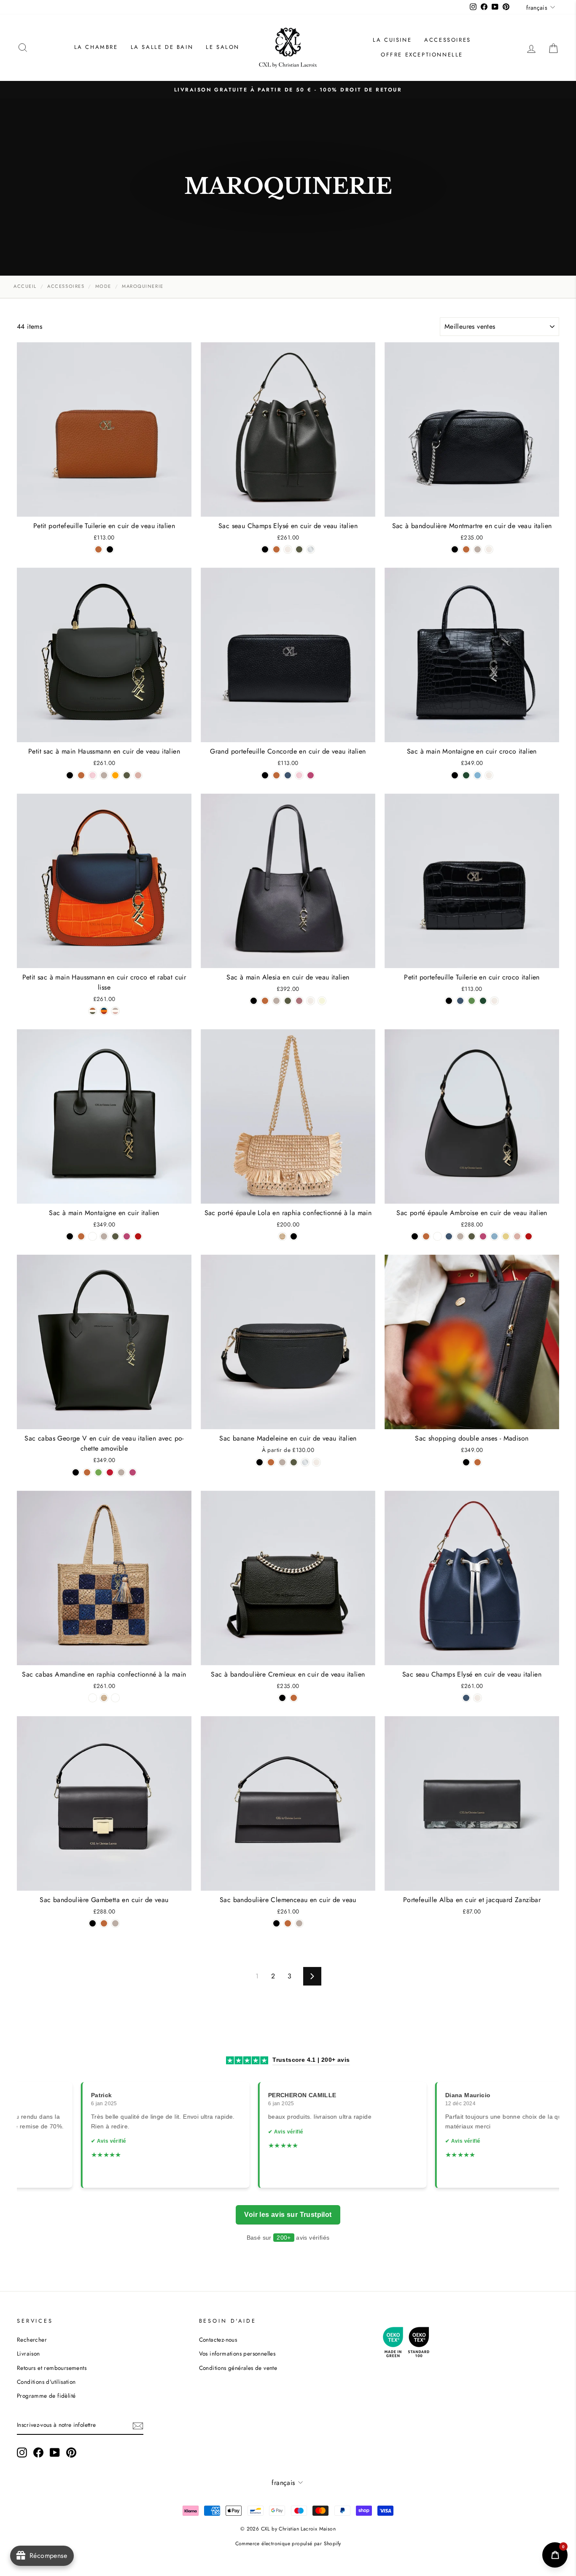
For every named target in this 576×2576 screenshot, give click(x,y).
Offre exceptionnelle (422, 55)
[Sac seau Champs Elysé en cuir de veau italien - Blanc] (288, 549)
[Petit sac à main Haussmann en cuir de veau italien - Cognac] (81, 775)
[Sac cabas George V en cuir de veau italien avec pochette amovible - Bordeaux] (110, 1472)
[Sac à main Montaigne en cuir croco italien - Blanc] (489, 775)
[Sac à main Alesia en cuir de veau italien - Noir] (254, 1001)
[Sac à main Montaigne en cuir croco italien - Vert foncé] (466, 775)
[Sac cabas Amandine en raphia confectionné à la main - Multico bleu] (93, 1698)
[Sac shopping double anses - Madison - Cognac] (478, 1462)
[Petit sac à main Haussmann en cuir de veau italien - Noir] (70, 775)
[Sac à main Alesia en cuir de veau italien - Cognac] (265, 1001)
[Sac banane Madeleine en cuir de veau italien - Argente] (305, 1462)
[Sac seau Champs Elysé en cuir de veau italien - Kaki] (299, 549)
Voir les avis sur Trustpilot (288, 2215)
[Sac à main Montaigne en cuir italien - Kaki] (115, 1236)
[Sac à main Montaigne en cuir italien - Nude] (104, 1236)
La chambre (96, 47)
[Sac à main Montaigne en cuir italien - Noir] (70, 1236)
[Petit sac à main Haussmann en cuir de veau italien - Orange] (115, 775)
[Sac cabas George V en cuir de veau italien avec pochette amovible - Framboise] (133, 1472)
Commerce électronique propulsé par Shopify (288, 2544)
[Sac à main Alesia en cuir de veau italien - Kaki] (288, 1001)
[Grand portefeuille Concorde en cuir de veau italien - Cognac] (276, 775)
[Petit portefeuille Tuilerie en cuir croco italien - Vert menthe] (472, 1001)
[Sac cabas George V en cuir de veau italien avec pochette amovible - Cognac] (87, 1472)
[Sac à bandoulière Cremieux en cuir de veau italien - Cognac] (294, 1698)
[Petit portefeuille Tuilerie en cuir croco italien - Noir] (449, 1001)
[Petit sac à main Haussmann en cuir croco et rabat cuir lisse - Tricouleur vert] (93, 1011)
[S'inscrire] (138, 2426)
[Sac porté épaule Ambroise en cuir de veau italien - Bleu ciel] (494, 1236)
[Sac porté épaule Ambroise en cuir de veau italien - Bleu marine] (449, 1236)
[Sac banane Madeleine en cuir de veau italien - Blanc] (316, 1462)
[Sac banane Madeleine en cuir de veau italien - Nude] (282, 1462)
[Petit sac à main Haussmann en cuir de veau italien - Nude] (104, 775)
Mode (103, 286)
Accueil (25, 286)
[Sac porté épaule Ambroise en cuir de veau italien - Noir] (415, 1236)
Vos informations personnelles (237, 2353)
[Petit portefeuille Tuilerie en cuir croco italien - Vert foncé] (483, 1001)
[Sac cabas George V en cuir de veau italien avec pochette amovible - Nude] (121, 1472)
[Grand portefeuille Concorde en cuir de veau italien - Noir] (265, 775)
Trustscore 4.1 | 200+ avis (311, 2060)
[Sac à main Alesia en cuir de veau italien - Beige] (322, 1001)
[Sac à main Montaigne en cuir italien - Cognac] (81, 1236)
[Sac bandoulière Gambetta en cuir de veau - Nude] (115, 1923)
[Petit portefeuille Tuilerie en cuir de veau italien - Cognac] (98, 549)
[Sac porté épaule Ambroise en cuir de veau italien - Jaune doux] (506, 1236)
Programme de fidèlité (46, 2396)
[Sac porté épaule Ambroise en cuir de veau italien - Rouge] (529, 1236)
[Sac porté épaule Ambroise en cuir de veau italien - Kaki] (472, 1236)
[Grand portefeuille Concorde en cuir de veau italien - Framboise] (311, 775)
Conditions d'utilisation (46, 2382)
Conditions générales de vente (238, 2368)
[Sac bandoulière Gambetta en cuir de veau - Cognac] (104, 1923)
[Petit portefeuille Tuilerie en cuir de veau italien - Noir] (110, 549)
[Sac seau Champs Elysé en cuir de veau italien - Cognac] (276, 549)
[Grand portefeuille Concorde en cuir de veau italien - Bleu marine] (288, 775)
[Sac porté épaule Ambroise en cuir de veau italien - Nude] (460, 1236)
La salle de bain (162, 47)
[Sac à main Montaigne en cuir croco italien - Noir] (455, 775)
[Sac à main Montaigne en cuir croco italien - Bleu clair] (478, 775)
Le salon (223, 47)
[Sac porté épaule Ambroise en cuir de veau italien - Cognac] (426, 1236)
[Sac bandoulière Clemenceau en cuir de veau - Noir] (276, 1923)
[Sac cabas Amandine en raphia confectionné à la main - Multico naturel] (115, 1698)
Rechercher (32, 2340)
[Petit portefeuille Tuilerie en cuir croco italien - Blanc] (494, 1001)
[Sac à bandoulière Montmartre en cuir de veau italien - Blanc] (489, 549)
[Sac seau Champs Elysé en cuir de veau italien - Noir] (265, 549)
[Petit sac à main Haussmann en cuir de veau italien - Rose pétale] (138, 775)
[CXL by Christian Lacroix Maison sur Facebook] (38, 2453)
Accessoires (448, 40)
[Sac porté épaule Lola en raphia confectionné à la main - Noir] (294, 1236)
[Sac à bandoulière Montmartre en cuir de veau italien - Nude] (478, 549)
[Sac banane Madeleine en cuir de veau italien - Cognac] (271, 1462)
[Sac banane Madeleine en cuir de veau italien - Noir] (260, 1462)
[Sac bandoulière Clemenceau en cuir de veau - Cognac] (288, 1923)
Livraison (28, 2353)
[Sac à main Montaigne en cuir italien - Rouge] (138, 1236)
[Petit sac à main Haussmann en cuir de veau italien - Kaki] (127, 775)
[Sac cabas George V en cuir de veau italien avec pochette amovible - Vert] (98, 1472)
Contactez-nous (218, 2340)
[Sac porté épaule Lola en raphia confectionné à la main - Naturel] (282, 1236)
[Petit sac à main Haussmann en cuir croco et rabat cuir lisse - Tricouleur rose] (115, 1011)
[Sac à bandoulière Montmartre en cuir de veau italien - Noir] (455, 549)
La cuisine (392, 40)
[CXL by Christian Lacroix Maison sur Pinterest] (71, 2453)
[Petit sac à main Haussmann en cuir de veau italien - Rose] (93, 775)
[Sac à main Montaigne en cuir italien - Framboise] (127, 1236)
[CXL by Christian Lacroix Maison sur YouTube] (55, 2453)
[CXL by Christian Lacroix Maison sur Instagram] (22, 2453)
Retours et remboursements (52, 2368)
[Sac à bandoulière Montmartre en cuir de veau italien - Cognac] (466, 549)
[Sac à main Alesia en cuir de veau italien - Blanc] (311, 1001)
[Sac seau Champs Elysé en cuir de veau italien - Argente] (311, 549)
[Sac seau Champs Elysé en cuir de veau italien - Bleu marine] (466, 1698)
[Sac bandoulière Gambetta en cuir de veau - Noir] (93, 1923)
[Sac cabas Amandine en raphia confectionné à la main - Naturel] (104, 1698)
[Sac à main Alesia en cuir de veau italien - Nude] (276, 1001)
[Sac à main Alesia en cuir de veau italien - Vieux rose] (299, 1001)
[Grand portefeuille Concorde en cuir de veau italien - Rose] (299, 775)
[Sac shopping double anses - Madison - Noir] (466, 1462)
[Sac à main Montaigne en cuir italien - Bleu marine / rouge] (93, 1236)
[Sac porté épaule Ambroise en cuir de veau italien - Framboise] (483, 1236)
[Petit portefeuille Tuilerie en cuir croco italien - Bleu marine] (460, 1001)
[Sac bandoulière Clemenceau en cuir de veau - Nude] (299, 1923)
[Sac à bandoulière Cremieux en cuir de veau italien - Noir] (282, 1698)
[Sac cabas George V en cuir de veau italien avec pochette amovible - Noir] (76, 1472)
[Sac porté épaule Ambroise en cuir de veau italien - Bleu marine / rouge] (437, 1236)
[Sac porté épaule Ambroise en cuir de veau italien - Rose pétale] (517, 1236)
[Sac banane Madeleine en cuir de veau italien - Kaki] (294, 1462)
